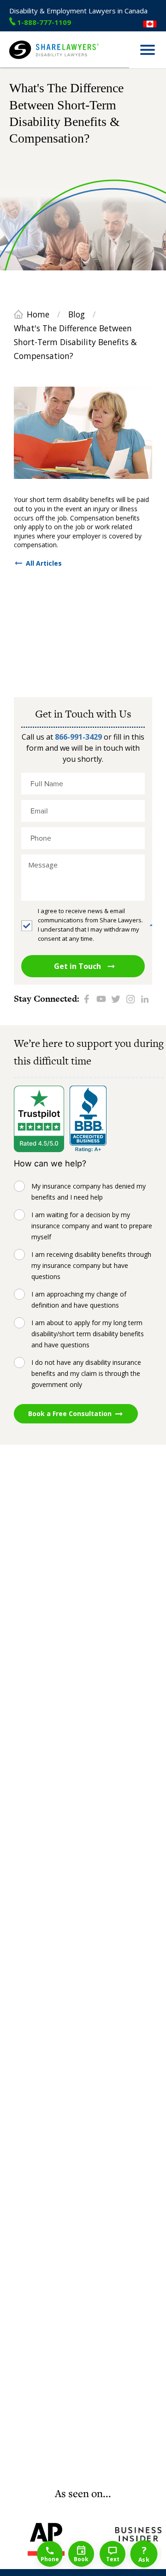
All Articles (44, 563)
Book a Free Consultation (70, 1414)
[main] (83, 1277)
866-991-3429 (78, 737)
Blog (77, 314)
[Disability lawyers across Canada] (150, 24)
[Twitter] (116, 999)
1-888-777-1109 (44, 22)
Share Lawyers (31, 63)
